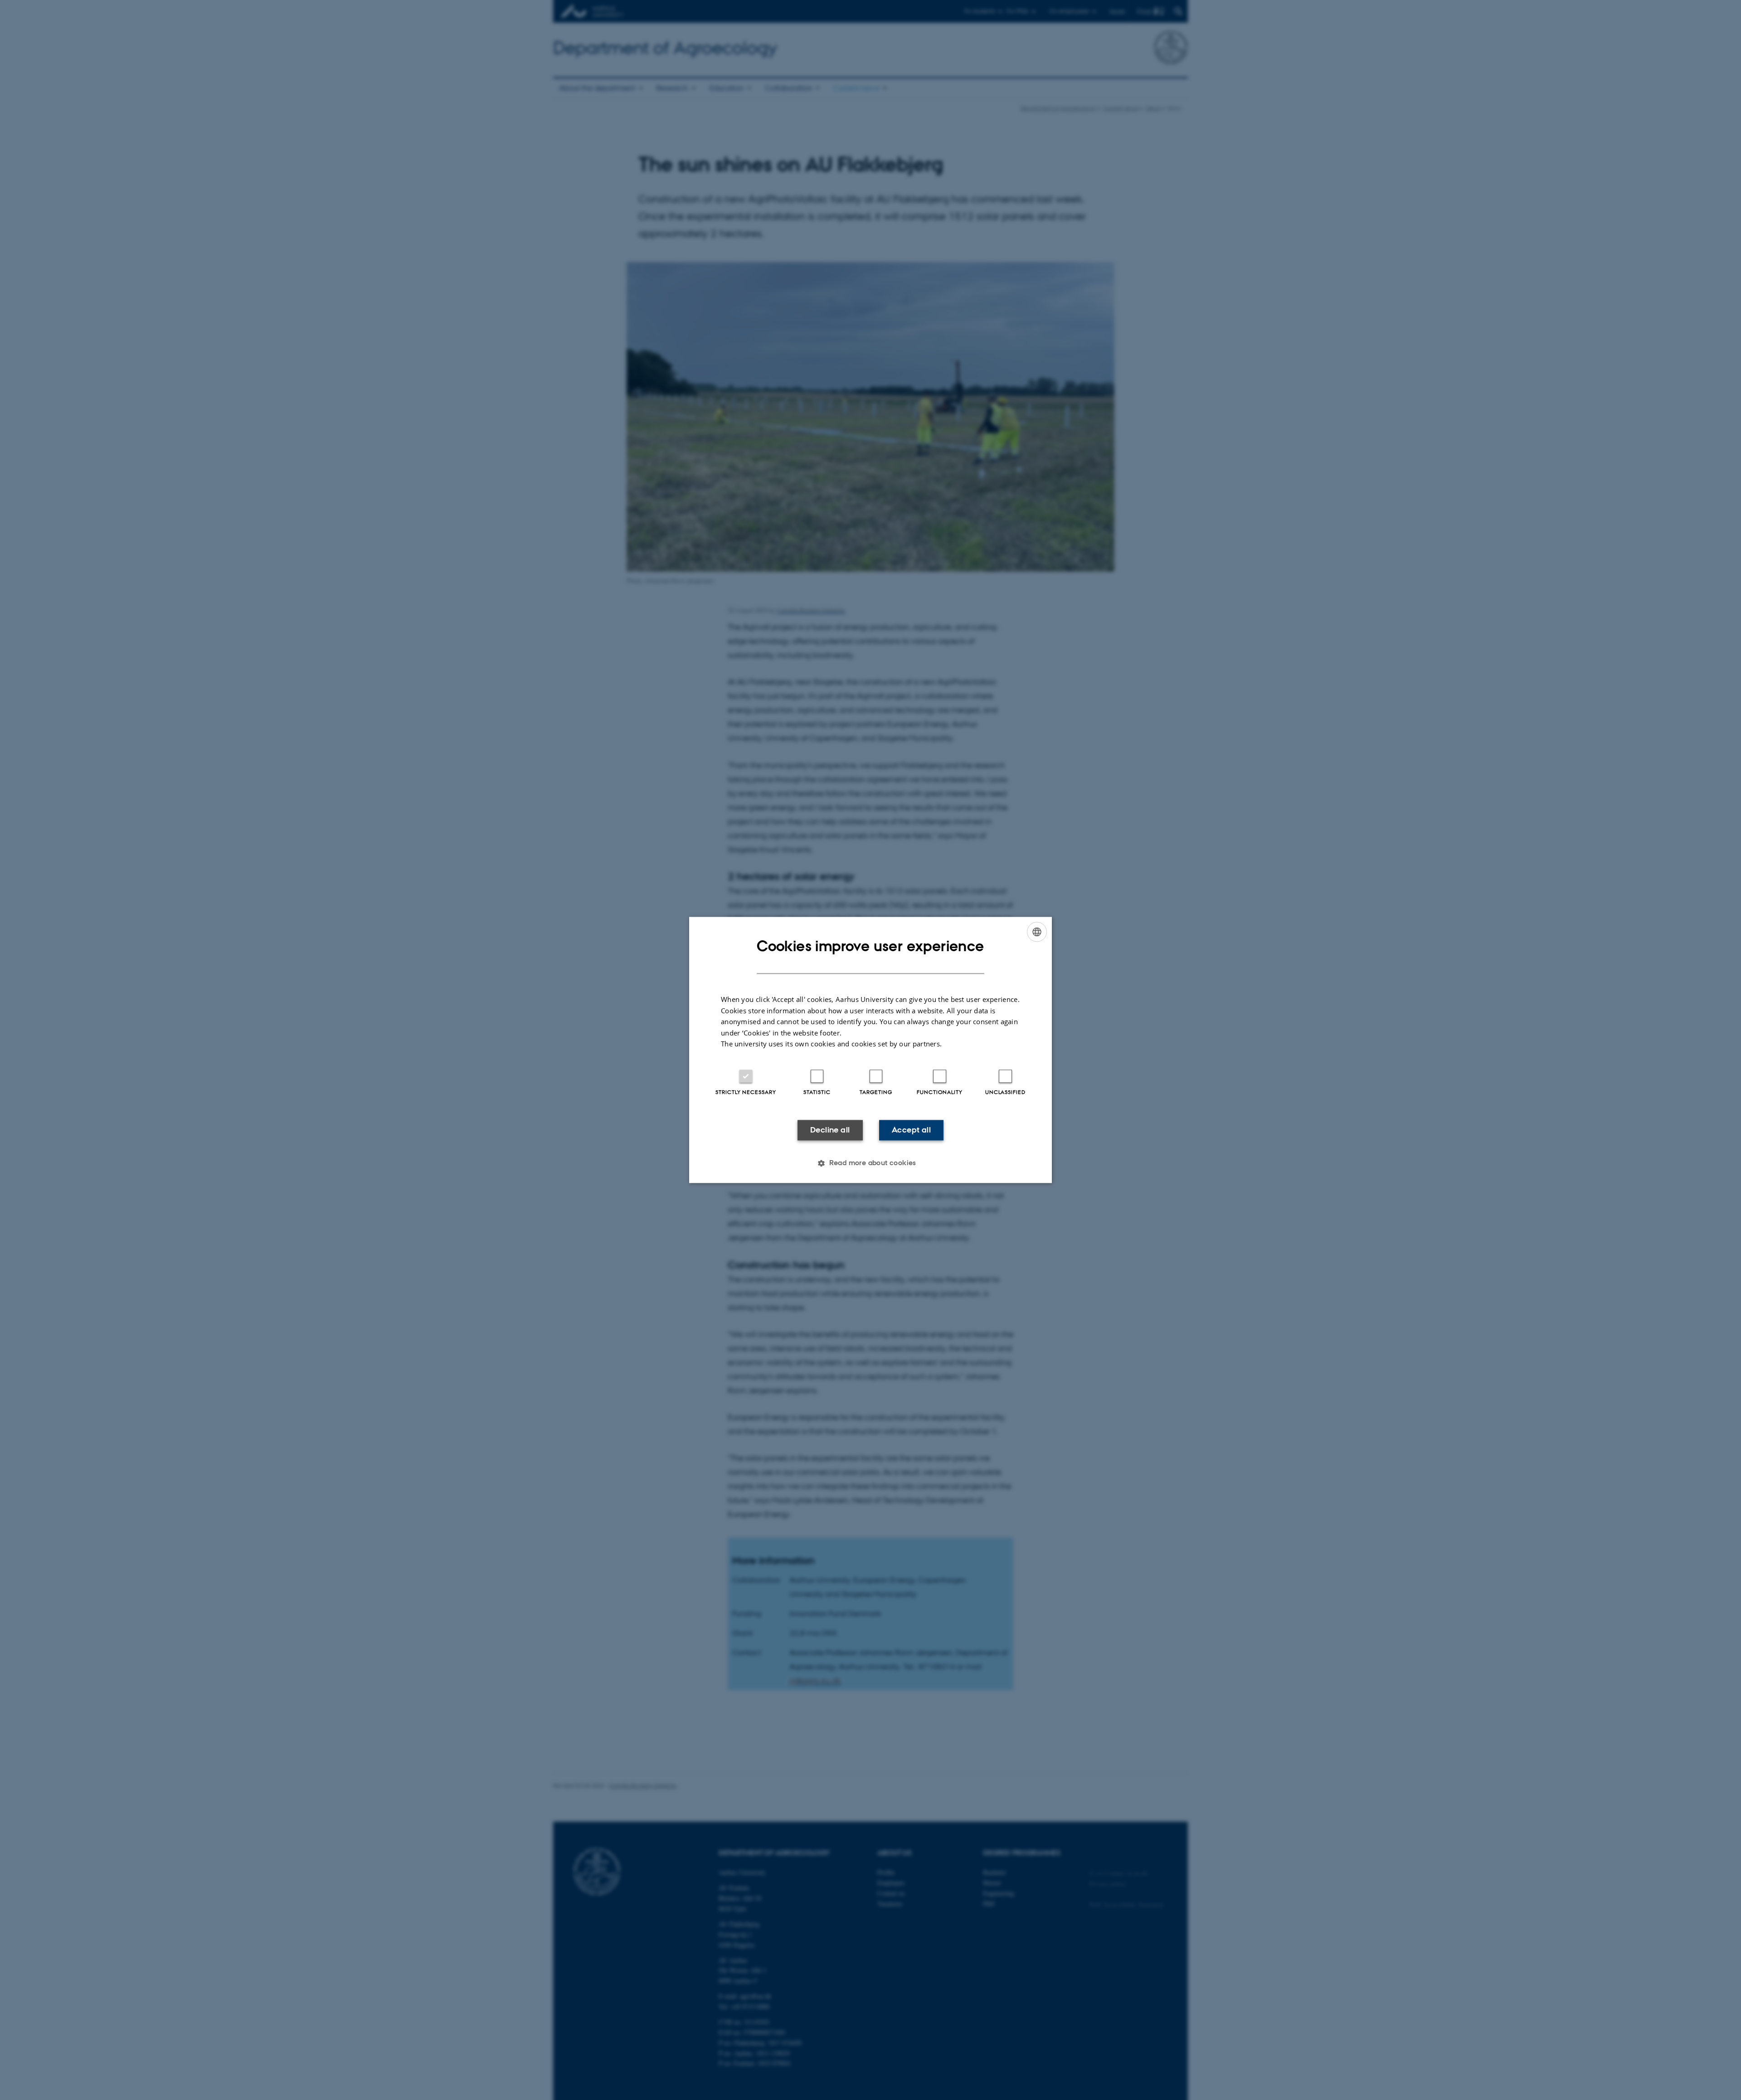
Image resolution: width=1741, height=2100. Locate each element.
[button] (870, 1163)
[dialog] (870, 1050)
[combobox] (1037, 932)
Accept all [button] (911, 1130)
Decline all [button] (830, 1130)
